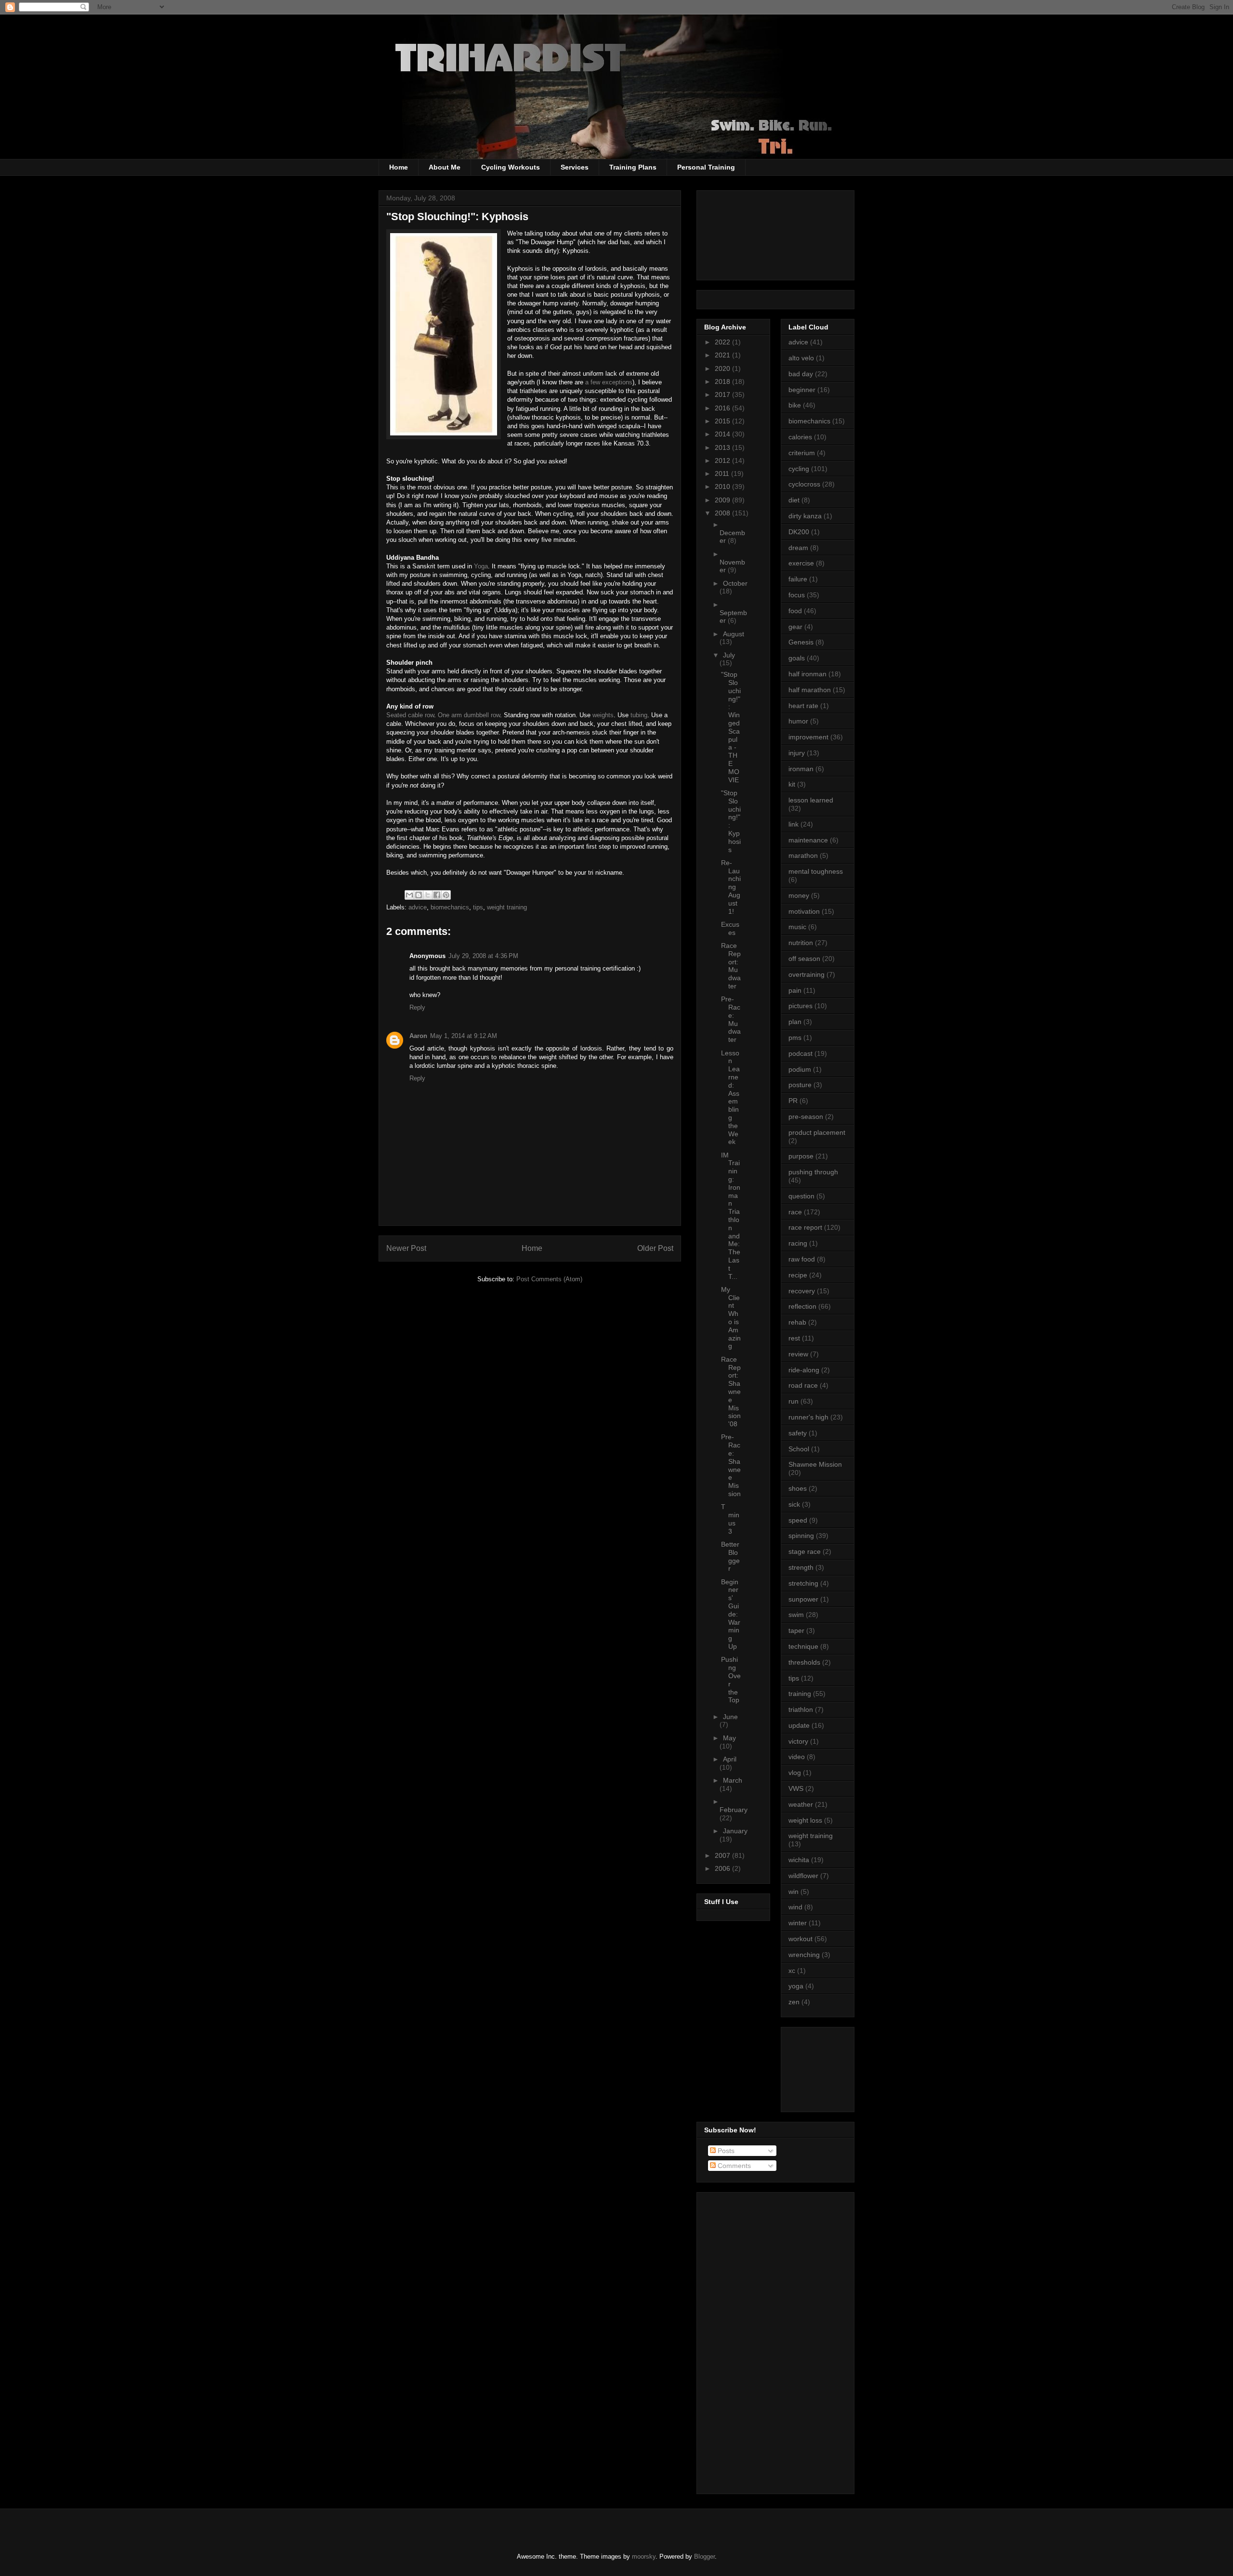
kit (792, 784)
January (735, 1831)
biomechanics (450, 907)
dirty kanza (805, 516)
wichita (799, 1860)
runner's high (808, 1417)
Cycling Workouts (511, 167)
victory (798, 1741)
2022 (723, 342)
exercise (801, 563)
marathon (803, 855)
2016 (723, 408)
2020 (723, 368)
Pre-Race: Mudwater (731, 1019)
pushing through (813, 1172)
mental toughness (816, 871)
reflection (802, 1306)
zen (794, 2002)
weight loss (805, 1820)
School (799, 1449)
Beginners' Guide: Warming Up (731, 1614)
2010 (723, 486)
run (794, 1401)
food (795, 611)
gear (795, 627)
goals (797, 658)
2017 (723, 394)
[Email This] (409, 895)
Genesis (801, 642)
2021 (723, 355)
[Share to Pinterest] (446, 895)
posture (800, 1085)
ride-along (804, 1370)
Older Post (655, 1248)
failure (798, 579)
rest (794, 1338)
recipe (798, 1275)
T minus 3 (730, 1519)
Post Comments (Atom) (549, 1279)
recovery (802, 1291)
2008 (723, 513)
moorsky (644, 2556)
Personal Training (706, 167)
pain (795, 990)
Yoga (481, 566)
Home (399, 167)
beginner (802, 390)
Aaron (418, 1036)
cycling (799, 469)
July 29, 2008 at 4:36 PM (483, 956)
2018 (723, 381)
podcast (800, 1053)
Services (575, 167)
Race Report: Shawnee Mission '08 (731, 1392)
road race (803, 1385)
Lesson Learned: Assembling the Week (730, 1097)
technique (803, 1646)
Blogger (704, 2556)
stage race (805, 1551)
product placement (817, 1132)
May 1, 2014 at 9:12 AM (464, 1036)
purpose (801, 1156)
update (799, 1725)
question (801, 1196)
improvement (808, 737)
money (799, 895)
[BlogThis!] (419, 895)
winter (798, 1923)
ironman (801, 769)
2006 (723, 1868)
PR (793, 1101)
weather (801, 1804)
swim (796, 1615)
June (730, 1717)
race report (805, 1227)
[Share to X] (428, 895)
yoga (796, 1986)
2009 (723, 500)
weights (603, 715)
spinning (801, 1536)
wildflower (803, 1876)
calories (800, 437)
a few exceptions (609, 382)
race (795, 1212)
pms (795, 1038)
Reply (417, 1007)
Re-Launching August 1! (731, 887)
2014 (723, 434)
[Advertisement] (832, 2067)
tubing (639, 715)
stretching (803, 1583)
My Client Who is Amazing (731, 1318)
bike (795, 405)
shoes (798, 1488)
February (734, 1810)
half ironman (807, 674)
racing (798, 1243)
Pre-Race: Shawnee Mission (731, 1465)
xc (792, 1971)
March (733, 1780)
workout (800, 1939)
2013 (723, 447)
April (730, 1759)
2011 (723, 473)
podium (800, 1069)
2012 (723, 460)
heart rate (803, 706)
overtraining (807, 974)
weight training (507, 907)
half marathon (810, 690)
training (800, 1694)
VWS (796, 1788)
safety (798, 1433)
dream (798, 548)
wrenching (804, 1955)
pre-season (806, 1117)
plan (795, 1022)
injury (797, 753)
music (797, 927)
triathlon (801, 1709)
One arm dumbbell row (469, 715)
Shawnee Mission (815, 1464)
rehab (797, 1322)
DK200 (799, 532)
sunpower (803, 1599)
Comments (733, 2166)
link (794, 824)
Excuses (730, 928)
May (729, 1738)
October (735, 583)
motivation (804, 911)
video (797, 1757)
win (794, 1892)
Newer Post (406, 1248)
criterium (802, 453)
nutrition (801, 943)
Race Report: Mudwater (731, 966)
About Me (445, 167)
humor (798, 721)
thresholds (804, 1662)
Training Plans (633, 167)
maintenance (808, 840)
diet (794, 500)
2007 (723, 1855)
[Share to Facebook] (437, 895)
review (798, 1354)
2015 (723, 421)
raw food (802, 1259)
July (729, 655)
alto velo (801, 358)
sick (794, 1504)
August (734, 634)
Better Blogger (730, 1556)
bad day (801, 374)
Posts (725, 2151)
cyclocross (804, 484)
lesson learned (811, 800)
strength (801, 1567)
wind (795, 1907)
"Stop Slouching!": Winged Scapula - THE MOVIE (731, 727)
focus (797, 595)
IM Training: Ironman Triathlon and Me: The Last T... (731, 1216)
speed (798, 1520)
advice (418, 907)
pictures (800, 1006)
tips (478, 907)
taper (796, 1630)
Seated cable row (410, 715)
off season (804, 959)
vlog (795, 1773)
